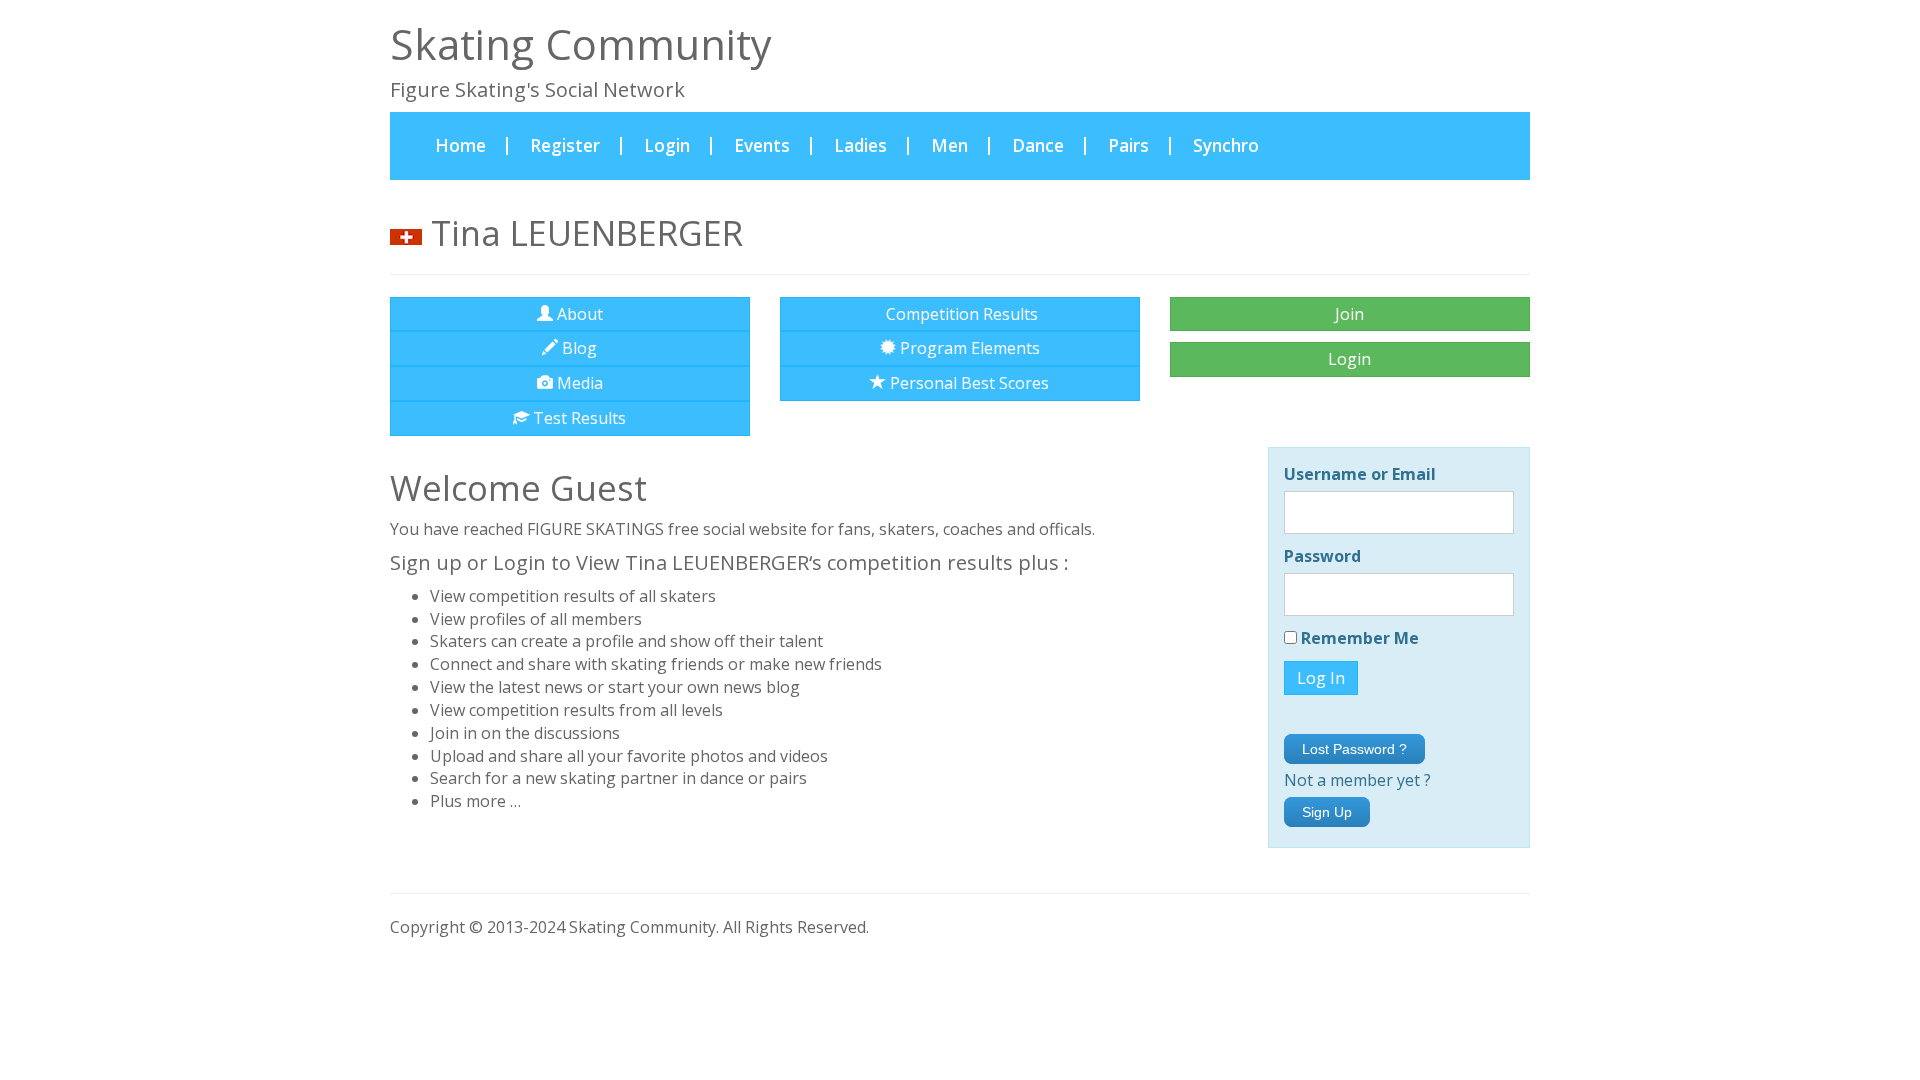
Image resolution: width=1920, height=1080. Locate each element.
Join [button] (1349, 314)
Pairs (1128, 145)
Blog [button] (577, 348)
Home (471, 145)
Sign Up (1327, 812)
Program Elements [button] (968, 348)
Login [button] (1349, 359)
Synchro (1226, 145)
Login (667, 145)
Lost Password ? (1354, 749)
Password (1322, 556)
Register (565, 145)
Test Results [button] (577, 418)
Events (762, 145)
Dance (1038, 145)
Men (949, 145)
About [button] (578, 314)
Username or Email (1360, 474)
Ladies (860, 145)
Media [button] (578, 383)
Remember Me (1358, 638)
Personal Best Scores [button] (967, 383)
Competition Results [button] (960, 314)
